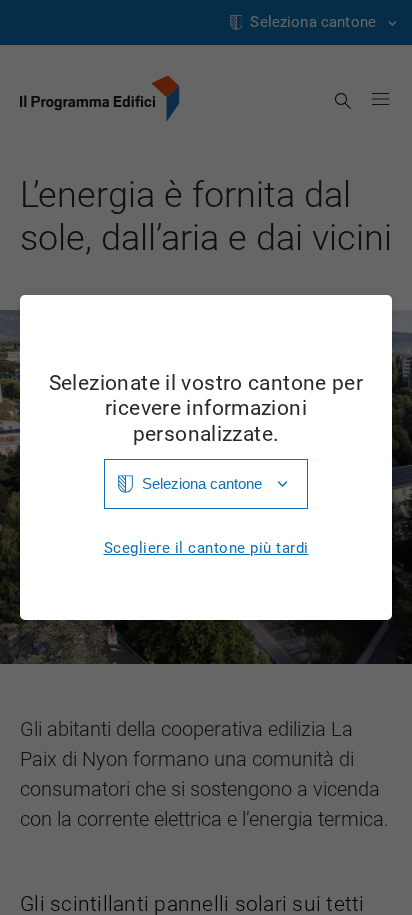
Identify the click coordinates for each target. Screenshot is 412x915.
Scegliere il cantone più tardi (206, 548)
